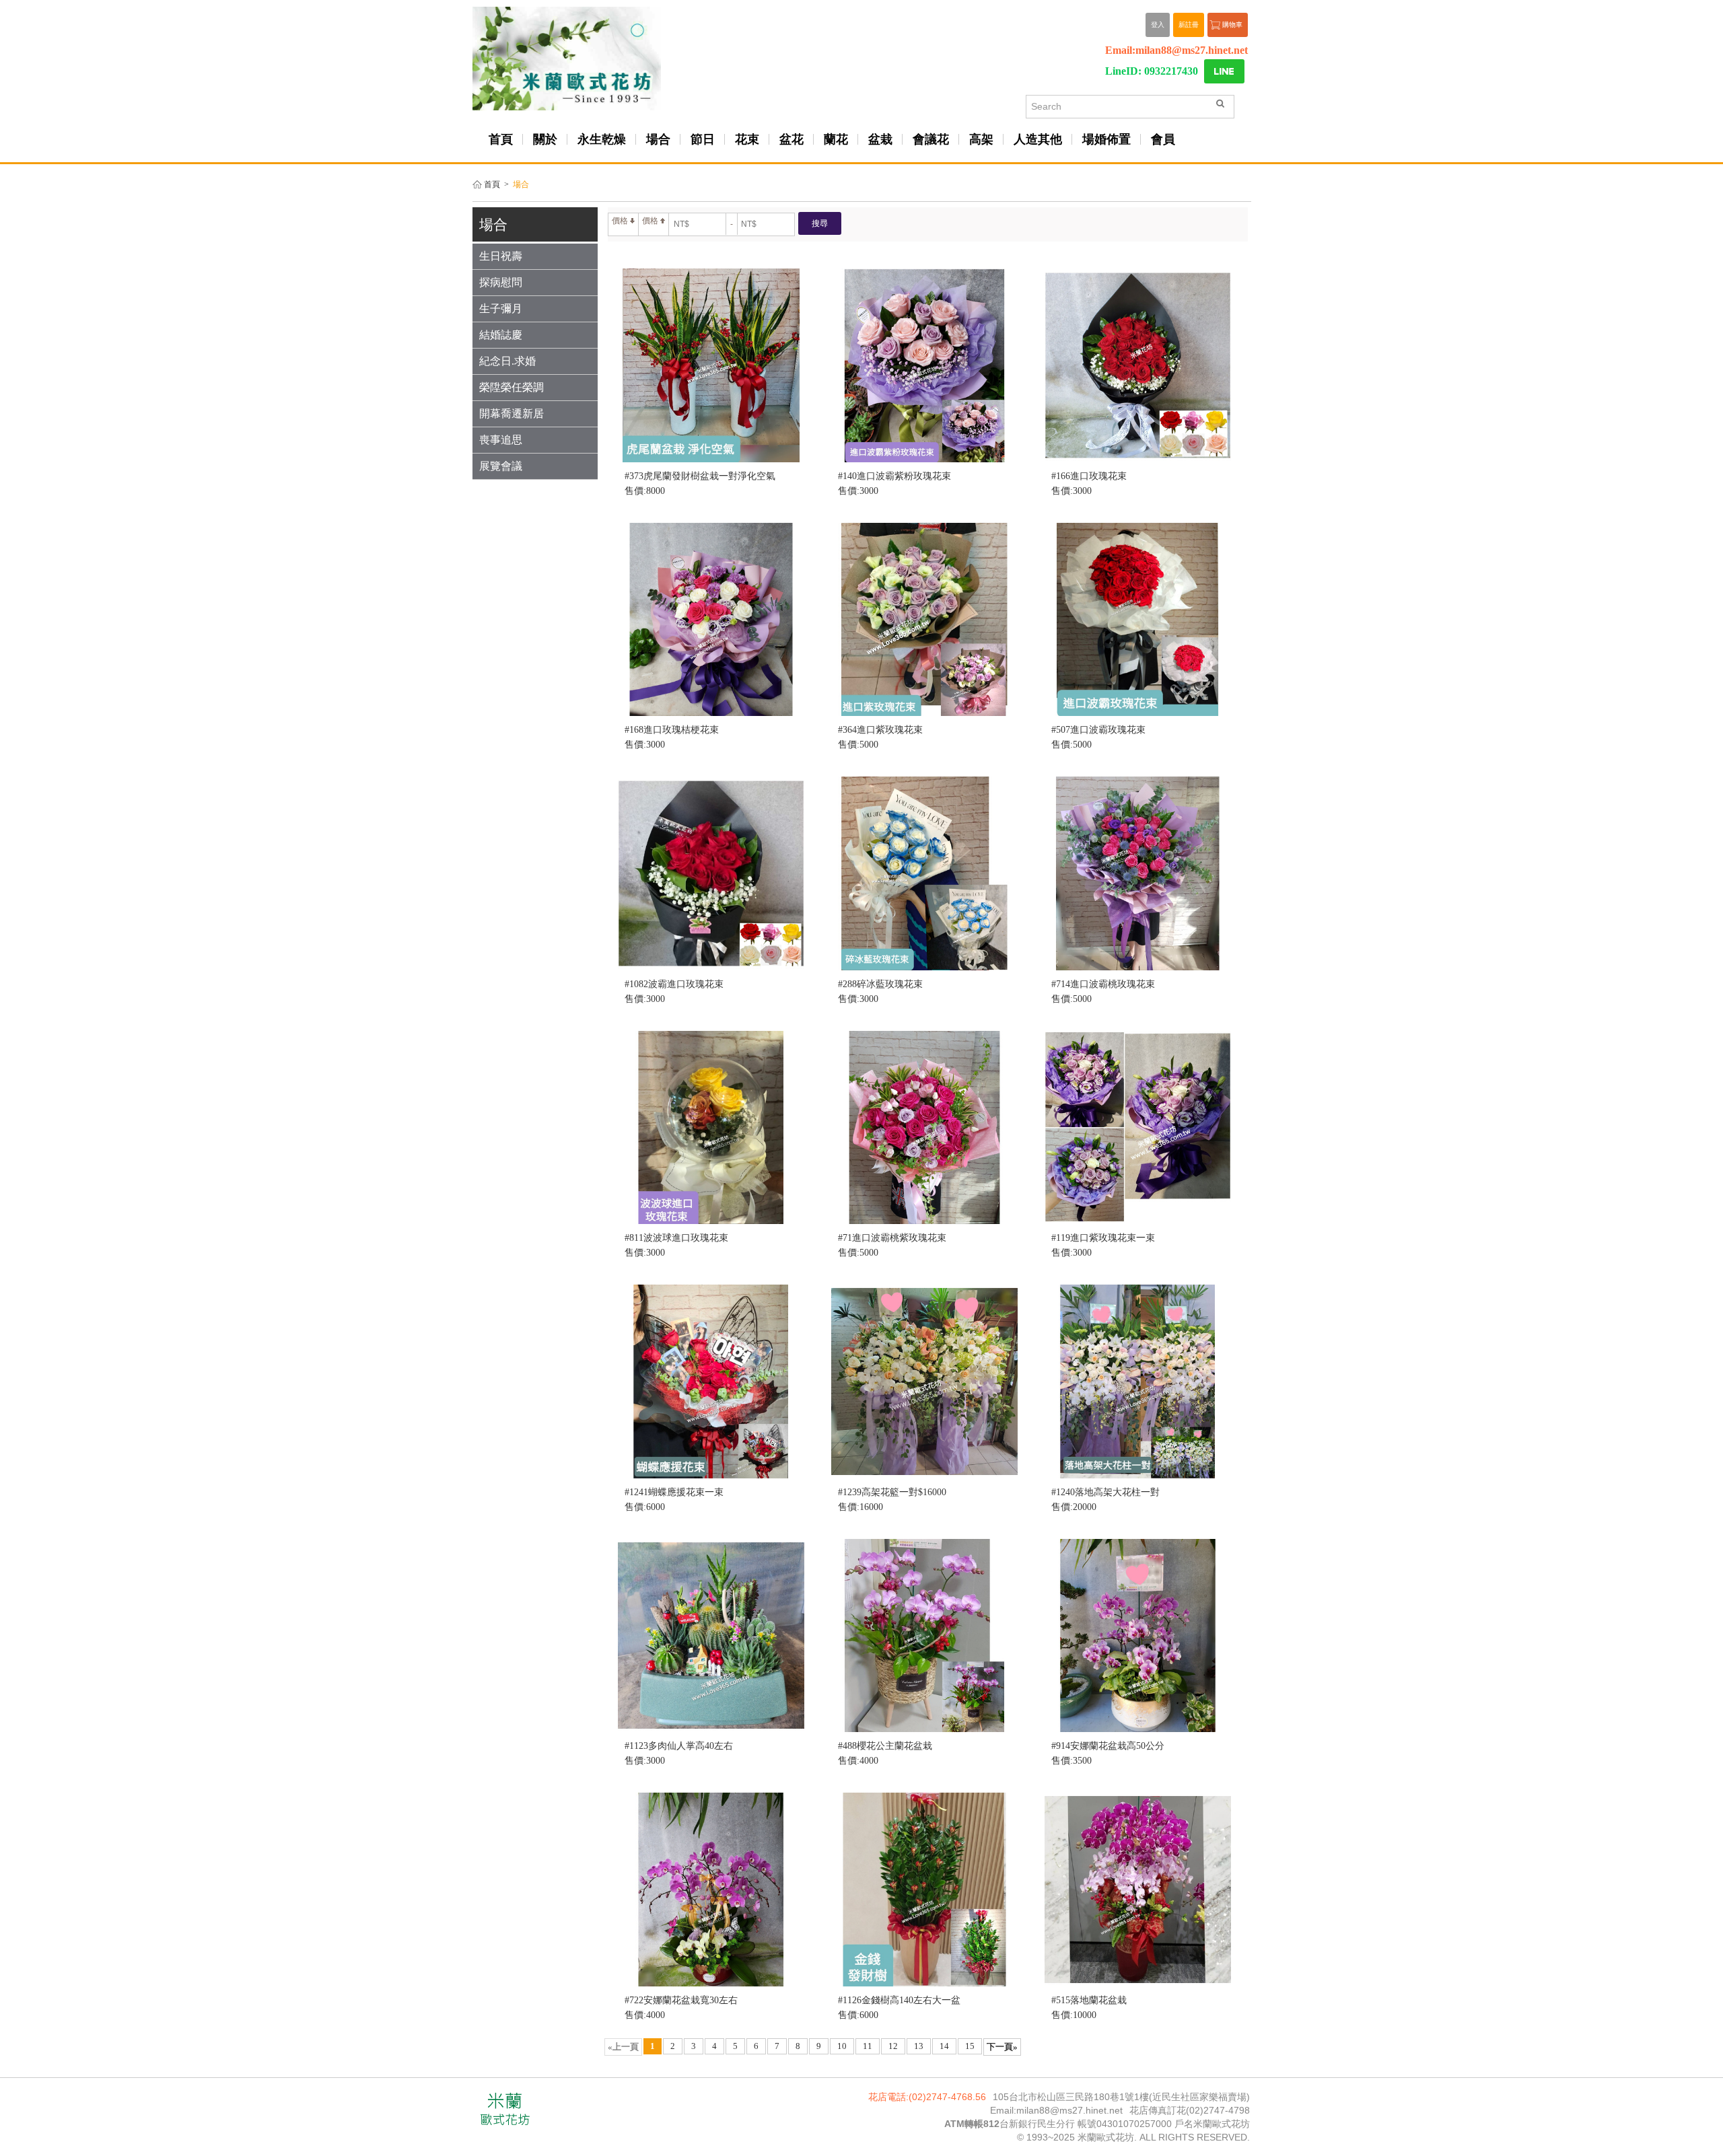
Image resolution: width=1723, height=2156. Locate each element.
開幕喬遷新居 (512, 414)
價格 (620, 221)
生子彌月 (501, 309)
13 (919, 2046)
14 (944, 2046)
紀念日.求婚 (507, 361)
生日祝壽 (501, 256)
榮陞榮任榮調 (512, 387)
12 (893, 2046)
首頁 (492, 185)
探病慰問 (501, 282)
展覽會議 (501, 466)
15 (970, 2046)
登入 (1158, 25)
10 (842, 2046)
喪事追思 (501, 440)
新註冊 (1189, 25)
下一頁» (1002, 2047)
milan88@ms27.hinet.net (1192, 50)
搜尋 (820, 223)
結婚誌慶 (501, 335)
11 (868, 2046)
